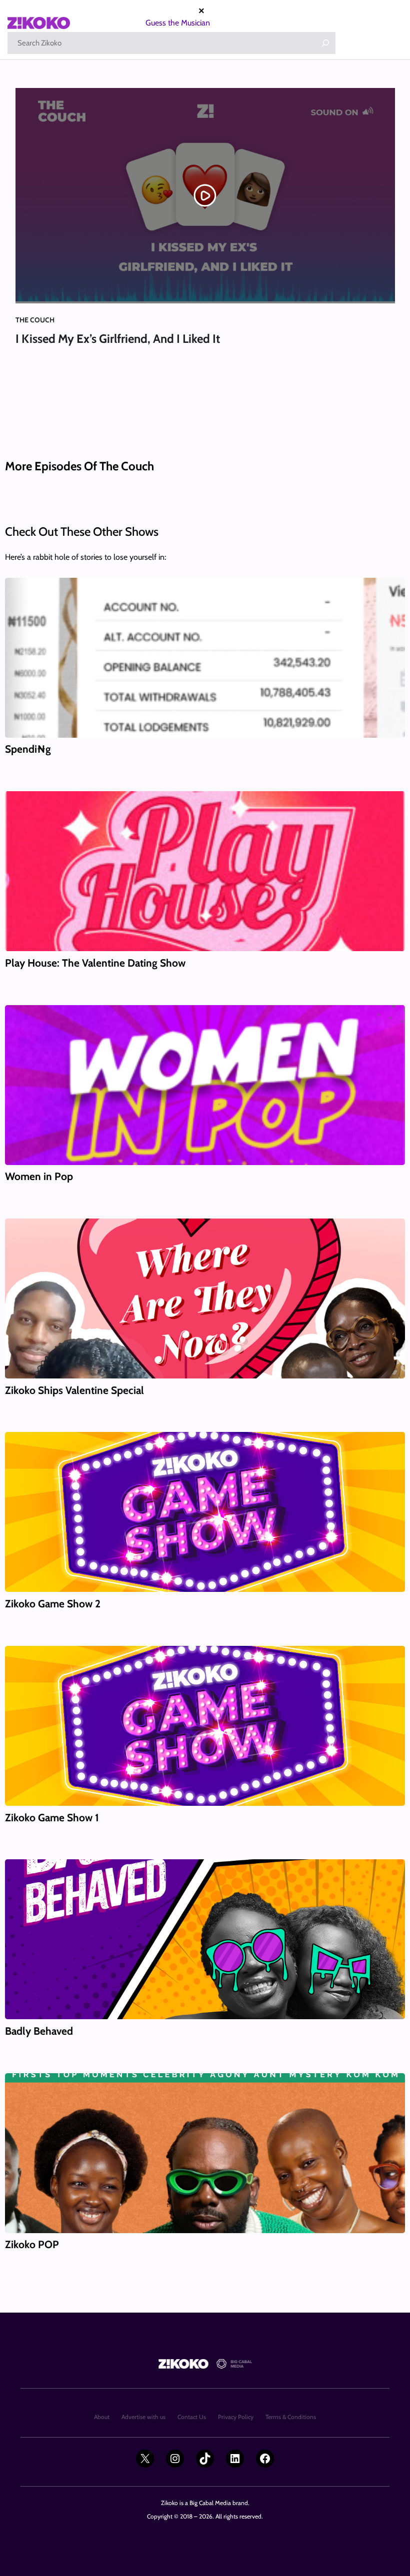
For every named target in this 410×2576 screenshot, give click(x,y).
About (102, 2417)
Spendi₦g (28, 749)
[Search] (325, 43)
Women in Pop (39, 1176)
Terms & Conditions (291, 2417)
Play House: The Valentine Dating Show (95, 963)
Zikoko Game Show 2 (53, 1604)
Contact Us (192, 2417)
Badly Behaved (39, 2031)
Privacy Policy (236, 2417)
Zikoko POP (32, 2244)
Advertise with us (143, 2417)
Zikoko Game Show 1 (52, 1818)
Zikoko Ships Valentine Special (74, 1390)
